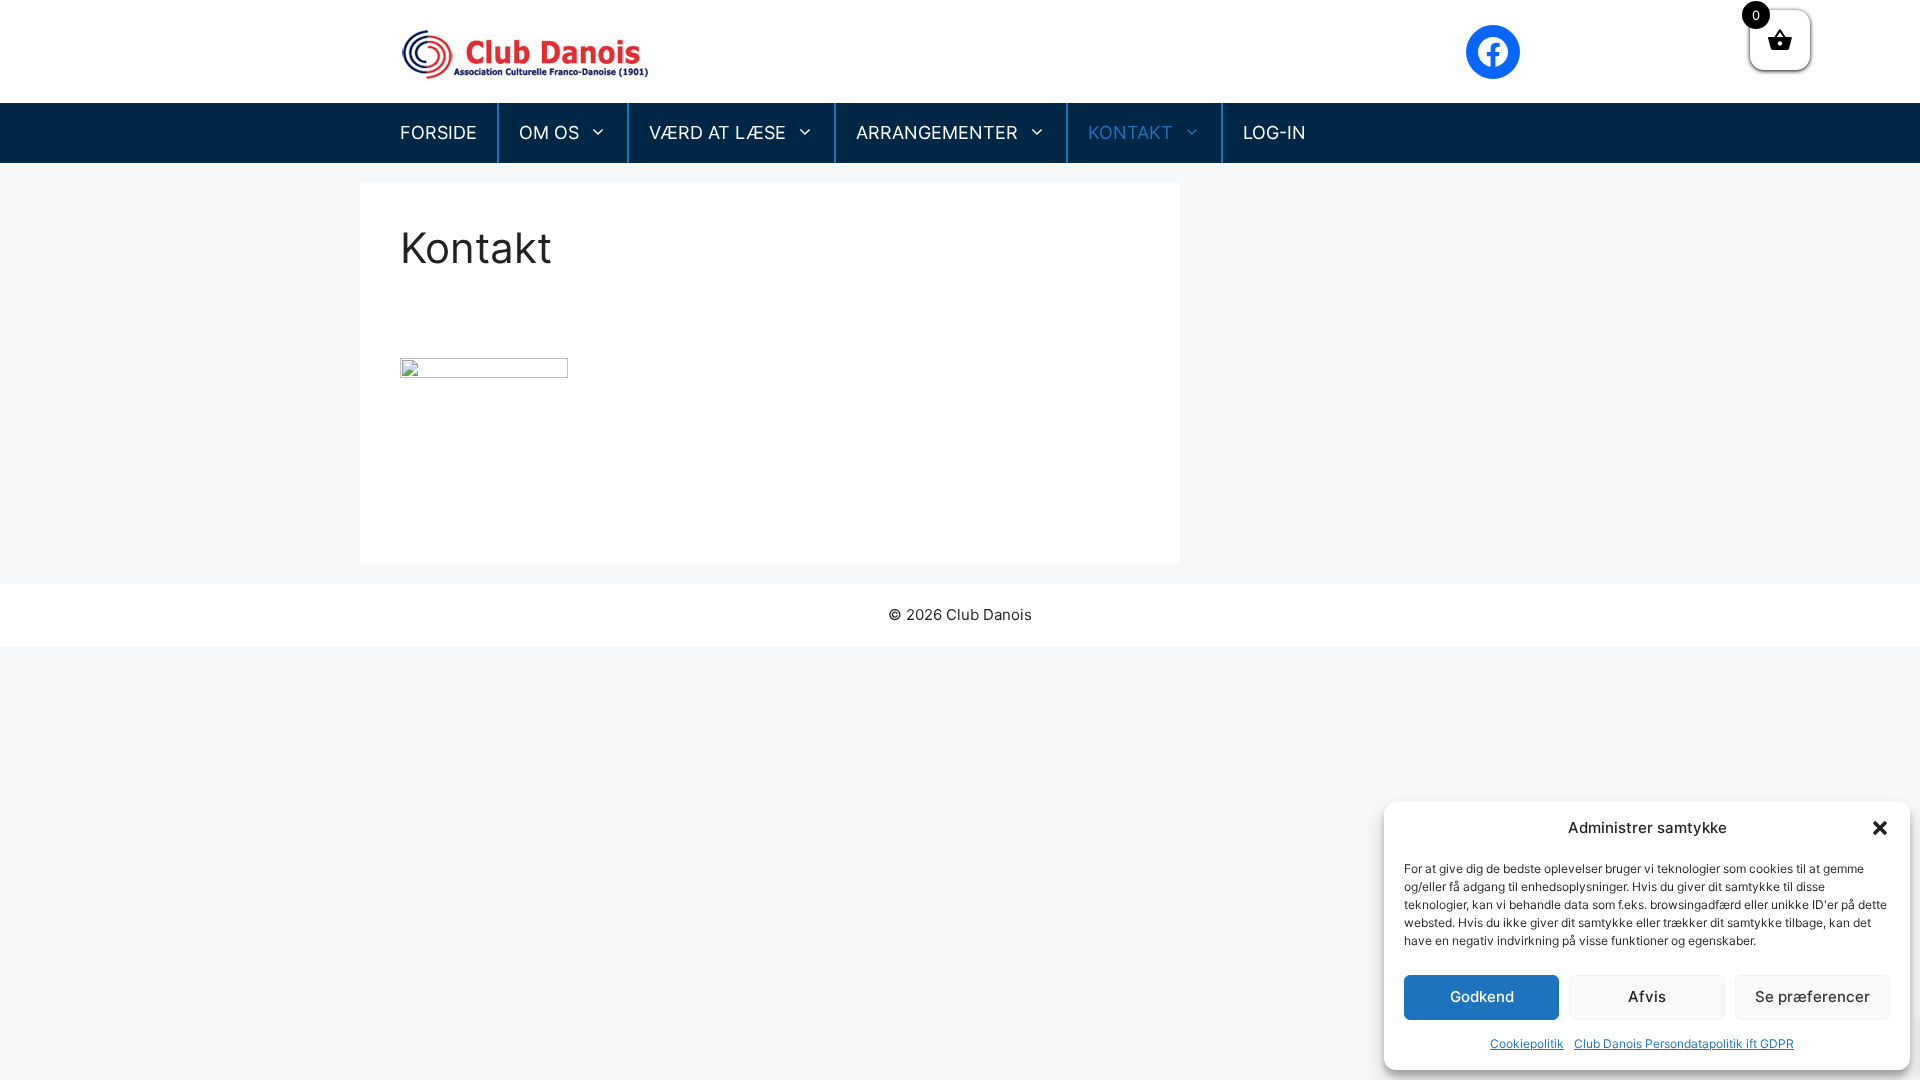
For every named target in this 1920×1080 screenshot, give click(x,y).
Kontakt (1130, 132)
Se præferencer (1812, 996)
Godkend (1482, 996)
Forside (438, 132)
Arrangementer (937, 132)
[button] (1880, 828)
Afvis (1647, 996)
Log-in (1274, 132)
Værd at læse (717, 132)
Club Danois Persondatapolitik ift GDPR (1684, 1043)
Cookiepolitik (1527, 1043)
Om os (549, 132)
